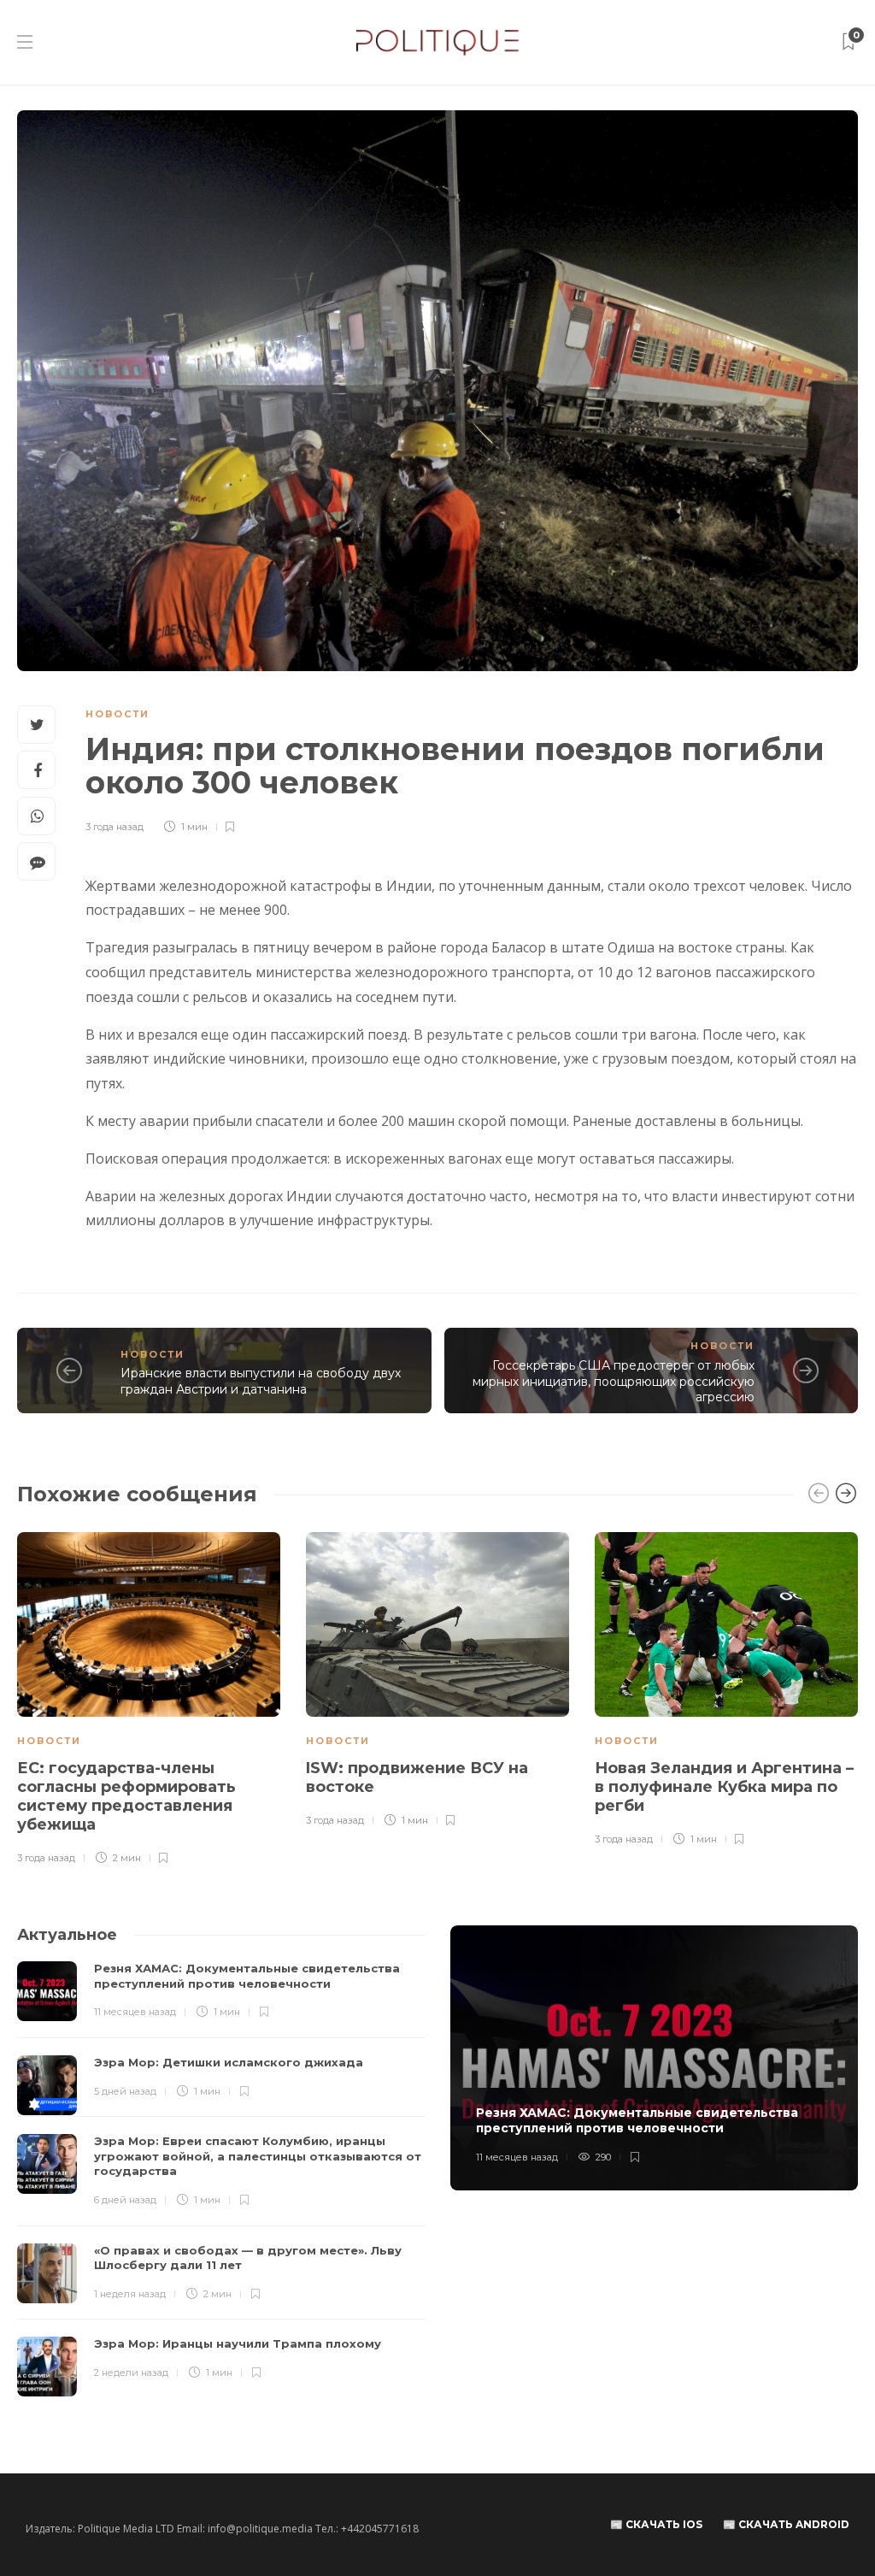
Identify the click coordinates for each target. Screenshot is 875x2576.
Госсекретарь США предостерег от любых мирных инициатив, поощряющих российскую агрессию (614, 1381)
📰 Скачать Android (786, 2524)
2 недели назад (131, 2373)
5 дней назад (125, 2091)
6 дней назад (125, 2200)
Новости (117, 714)
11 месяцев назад (135, 2012)
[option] (149, 1700)
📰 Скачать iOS (656, 2524)
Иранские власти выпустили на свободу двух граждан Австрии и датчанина (261, 1381)
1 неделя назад (130, 2294)
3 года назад (115, 827)
